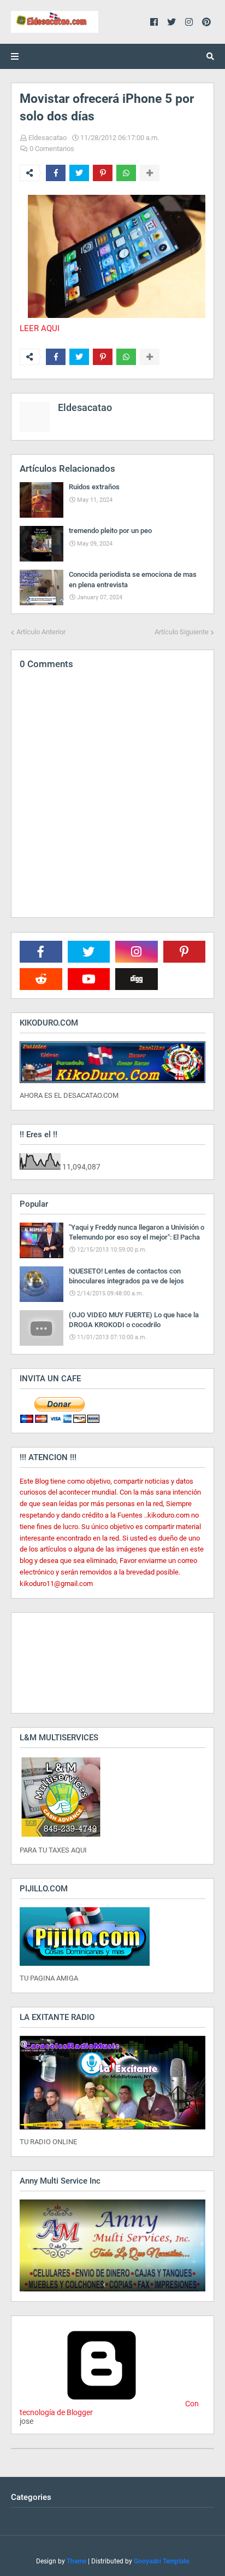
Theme (76, 2561)
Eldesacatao (48, 138)
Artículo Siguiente (182, 632)
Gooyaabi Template (161, 2561)
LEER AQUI (40, 328)
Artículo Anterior (41, 632)
